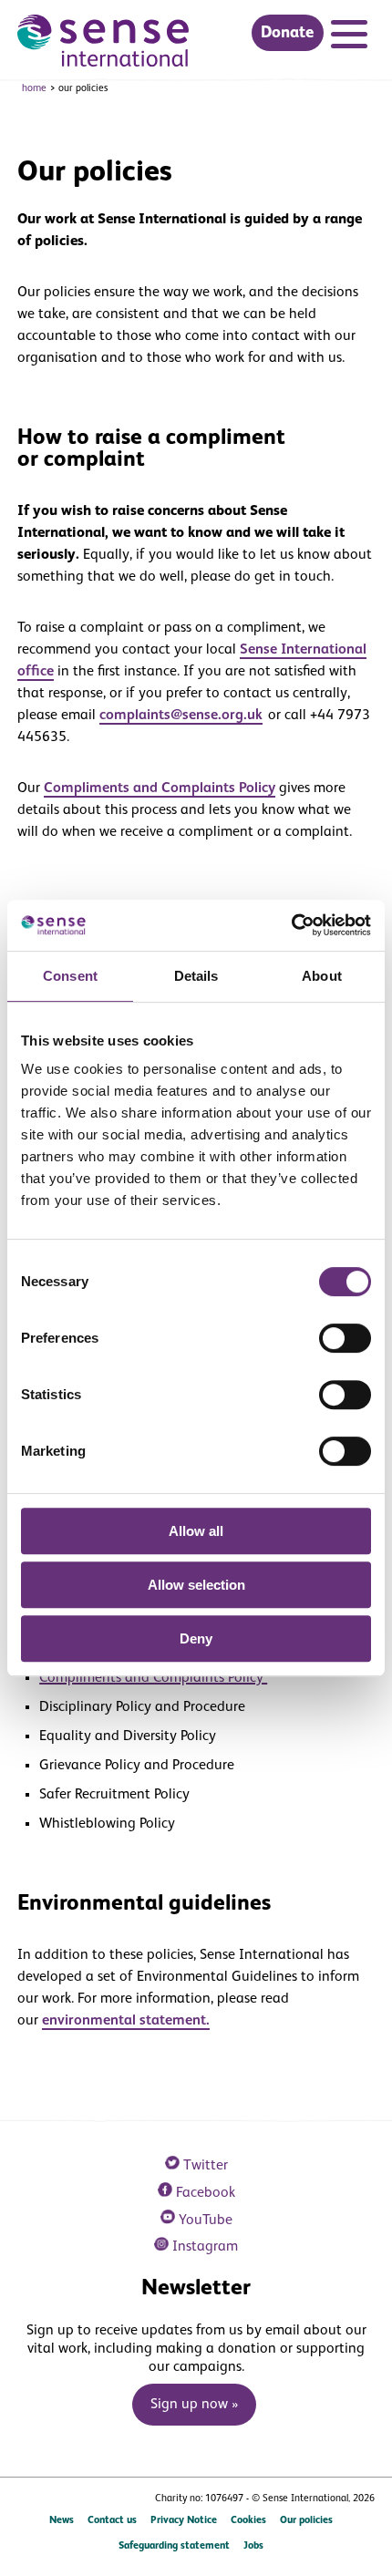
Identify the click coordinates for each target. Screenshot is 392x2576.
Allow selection (196, 1585)
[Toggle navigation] (353, 37)
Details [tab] (196, 976)
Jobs (253, 2546)
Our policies (306, 2520)
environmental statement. (126, 2021)
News (62, 2520)
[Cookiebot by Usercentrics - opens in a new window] (291, 925)
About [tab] (322, 976)
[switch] (345, 1338)
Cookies (248, 2520)
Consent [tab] (70, 976)
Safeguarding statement (174, 2546)
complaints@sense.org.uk (181, 716)
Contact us (112, 2520)
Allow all (196, 1531)
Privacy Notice (184, 2520)
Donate (287, 33)
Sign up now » (194, 2405)
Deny (196, 1638)
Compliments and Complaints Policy (160, 788)
